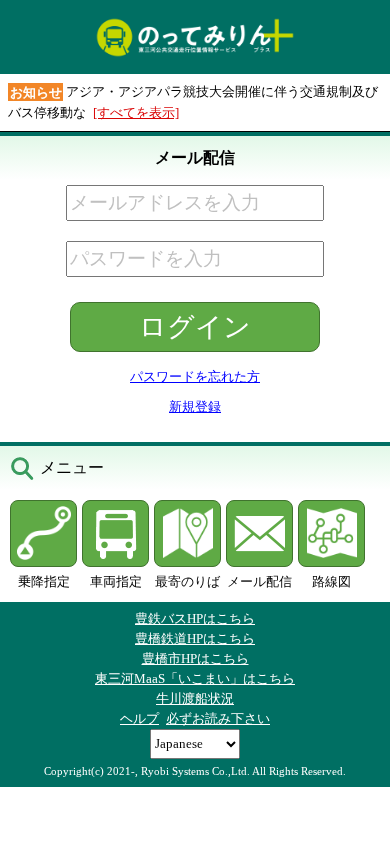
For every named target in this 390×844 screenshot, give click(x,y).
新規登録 (195, 406)
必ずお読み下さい (218, 718)
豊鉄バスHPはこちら (195, 618)
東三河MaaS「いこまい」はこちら (195, 678)
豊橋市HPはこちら (195, 658)
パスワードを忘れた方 (195, 376)
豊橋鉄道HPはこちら (195, 638)
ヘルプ (139, 718)
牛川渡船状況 (195, 698)
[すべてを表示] (136, 112)
